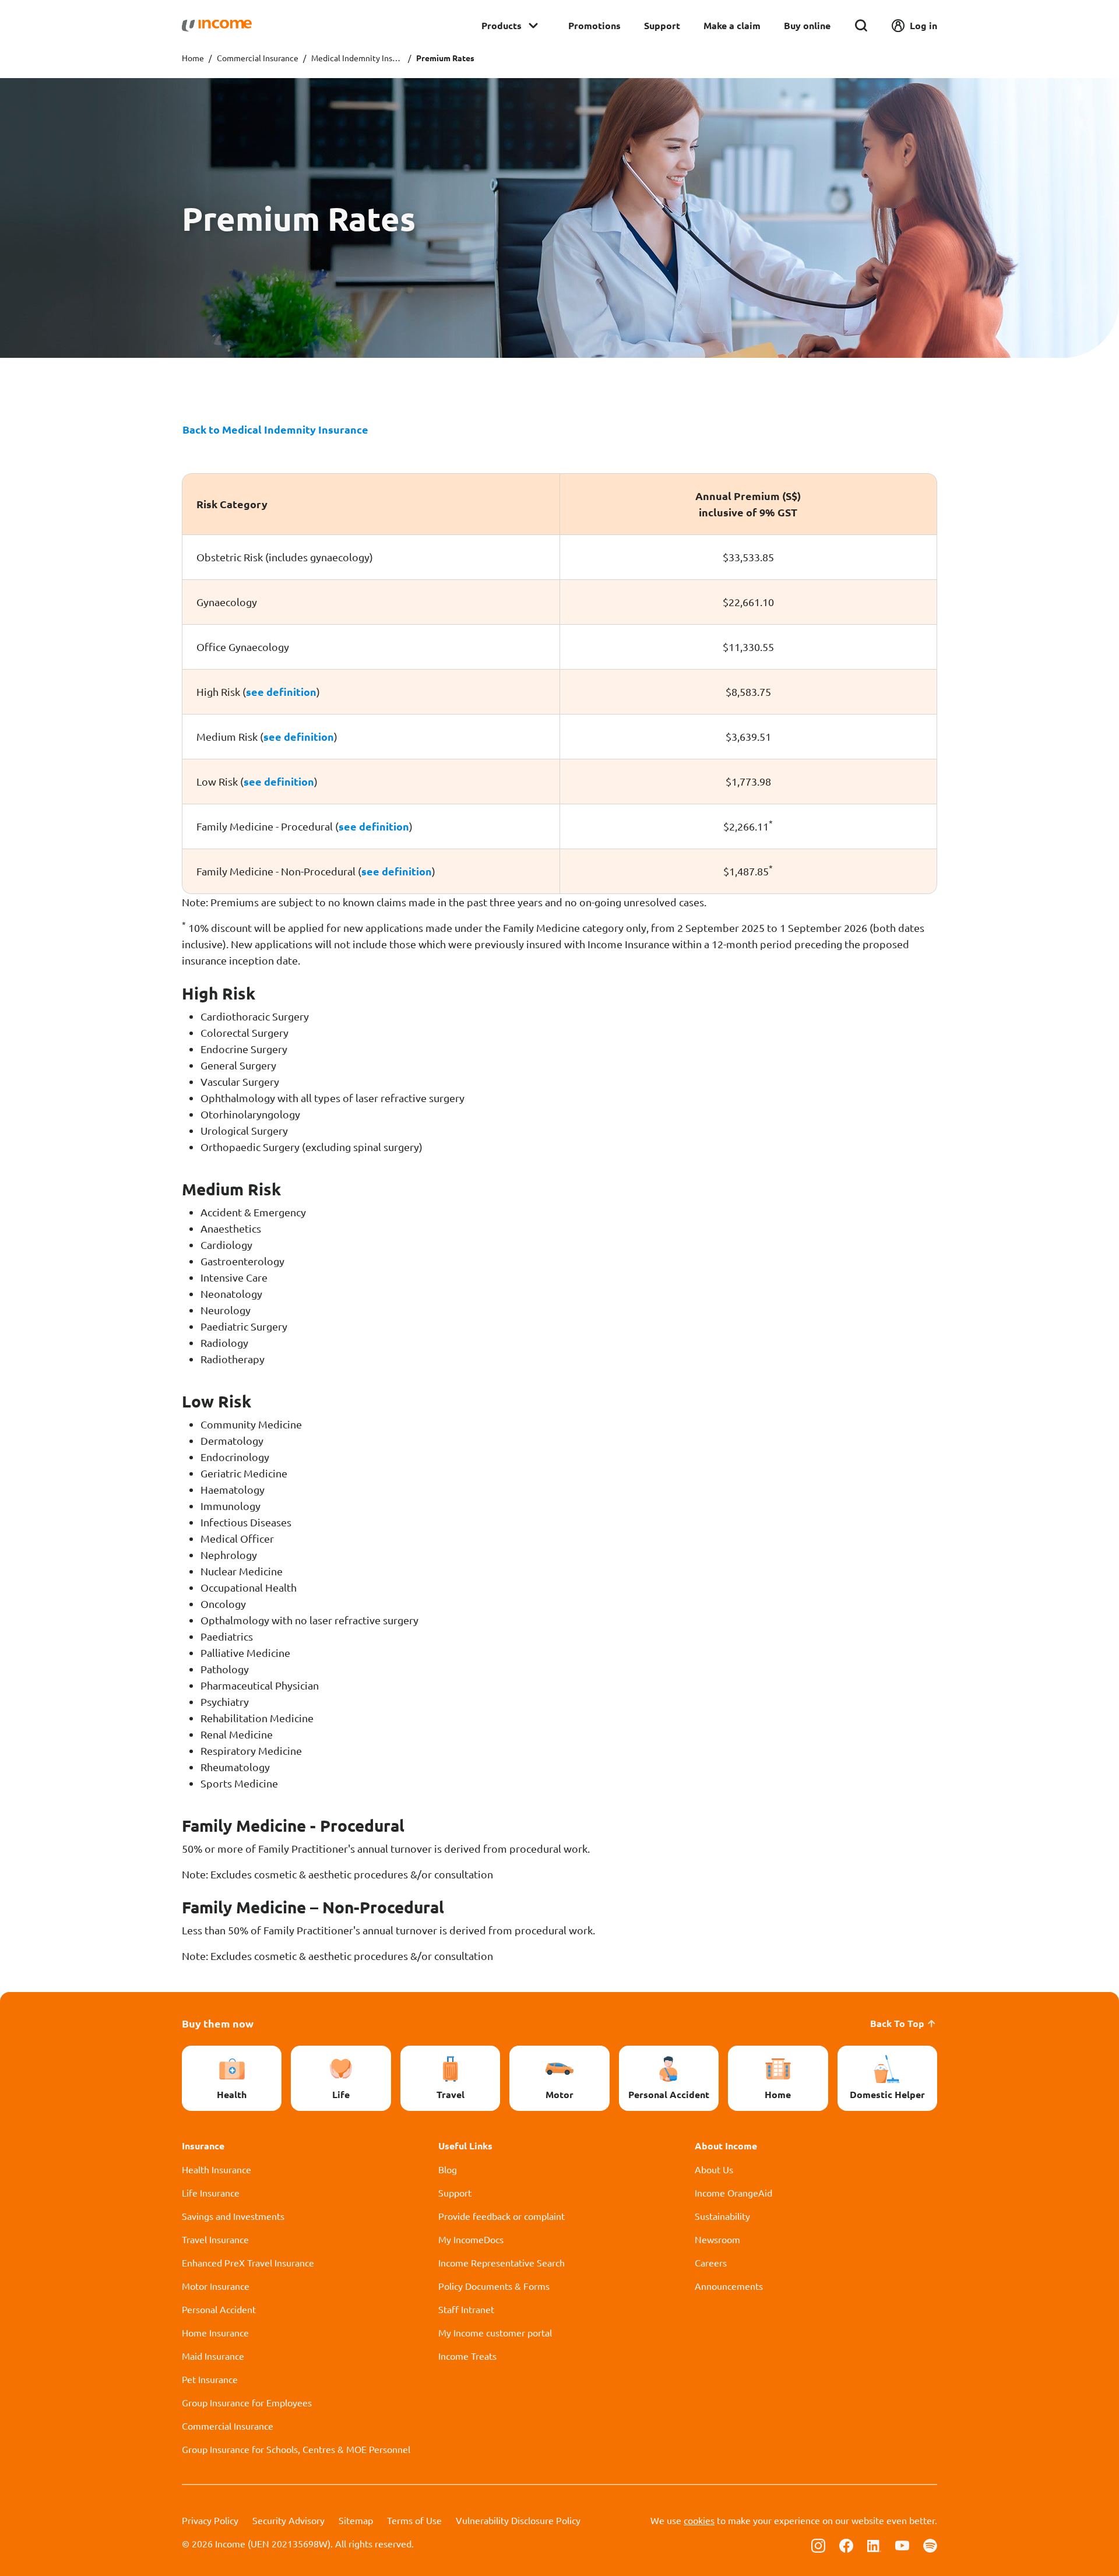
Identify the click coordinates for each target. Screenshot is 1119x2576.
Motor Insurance (216, 2286)
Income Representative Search (502, 2262)
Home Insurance (215, 2332)
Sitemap (356, 2520)
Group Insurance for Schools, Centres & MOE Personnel (296, 2449)
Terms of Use (414, 2520)
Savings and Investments (233, 2216)
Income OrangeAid (733, 2193)
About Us (714, 2169)
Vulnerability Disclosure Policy (518, 2520)
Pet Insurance (210, 2379)
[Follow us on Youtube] (902, 2545)
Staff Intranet (466, 2309)
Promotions (594, 25)
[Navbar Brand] (217, 26)
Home (193, 58)
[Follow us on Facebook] (846, 2545)
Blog (448, 2169)
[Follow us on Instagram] (818, 2545)
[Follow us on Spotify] (930, 2545)
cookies (699, 2520)
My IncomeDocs (471, 2239)
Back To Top (897, 2023)
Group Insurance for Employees (247, 2402)
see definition (281, 691)
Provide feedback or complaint (502, 2216)
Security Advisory (288, 2520)
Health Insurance (217, 2169)
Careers (711, 2262)
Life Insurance (211, 2193)
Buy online (807, 25)
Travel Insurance (215, 2239)
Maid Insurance (213, 2356)
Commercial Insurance (258, 58)
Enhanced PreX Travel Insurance (248, 2262)
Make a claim (732, 25)
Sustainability (722, 2216)
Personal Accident (219, 2309)
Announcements (729, 2286)
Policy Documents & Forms (494, 2286)
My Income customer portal (495, 2332)
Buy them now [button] (218, 2023)
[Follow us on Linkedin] (874, 2545)
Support (662, 25)
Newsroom (717, 2239)
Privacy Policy (210, 2520)
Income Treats (467, 2356)
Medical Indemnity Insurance (357, 58)
